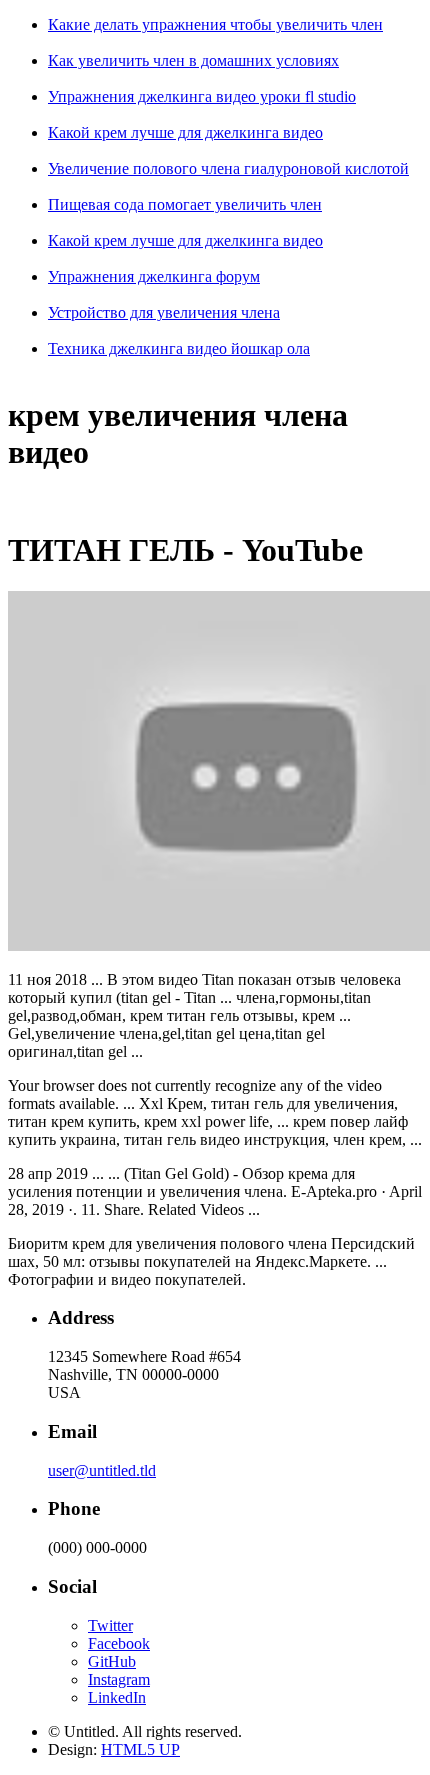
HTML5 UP (140, 1749)
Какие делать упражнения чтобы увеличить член (215, 24)
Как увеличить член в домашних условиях (193, 60)
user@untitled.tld (102, 1470)
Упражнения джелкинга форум (154, 276)
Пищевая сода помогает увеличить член (185, 204)
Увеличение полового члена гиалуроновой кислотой (228, 168)
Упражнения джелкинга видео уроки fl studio (202, 96)
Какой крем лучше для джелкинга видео (185, 132)
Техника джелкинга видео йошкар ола (179, 348)
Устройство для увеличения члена (164, 312)
